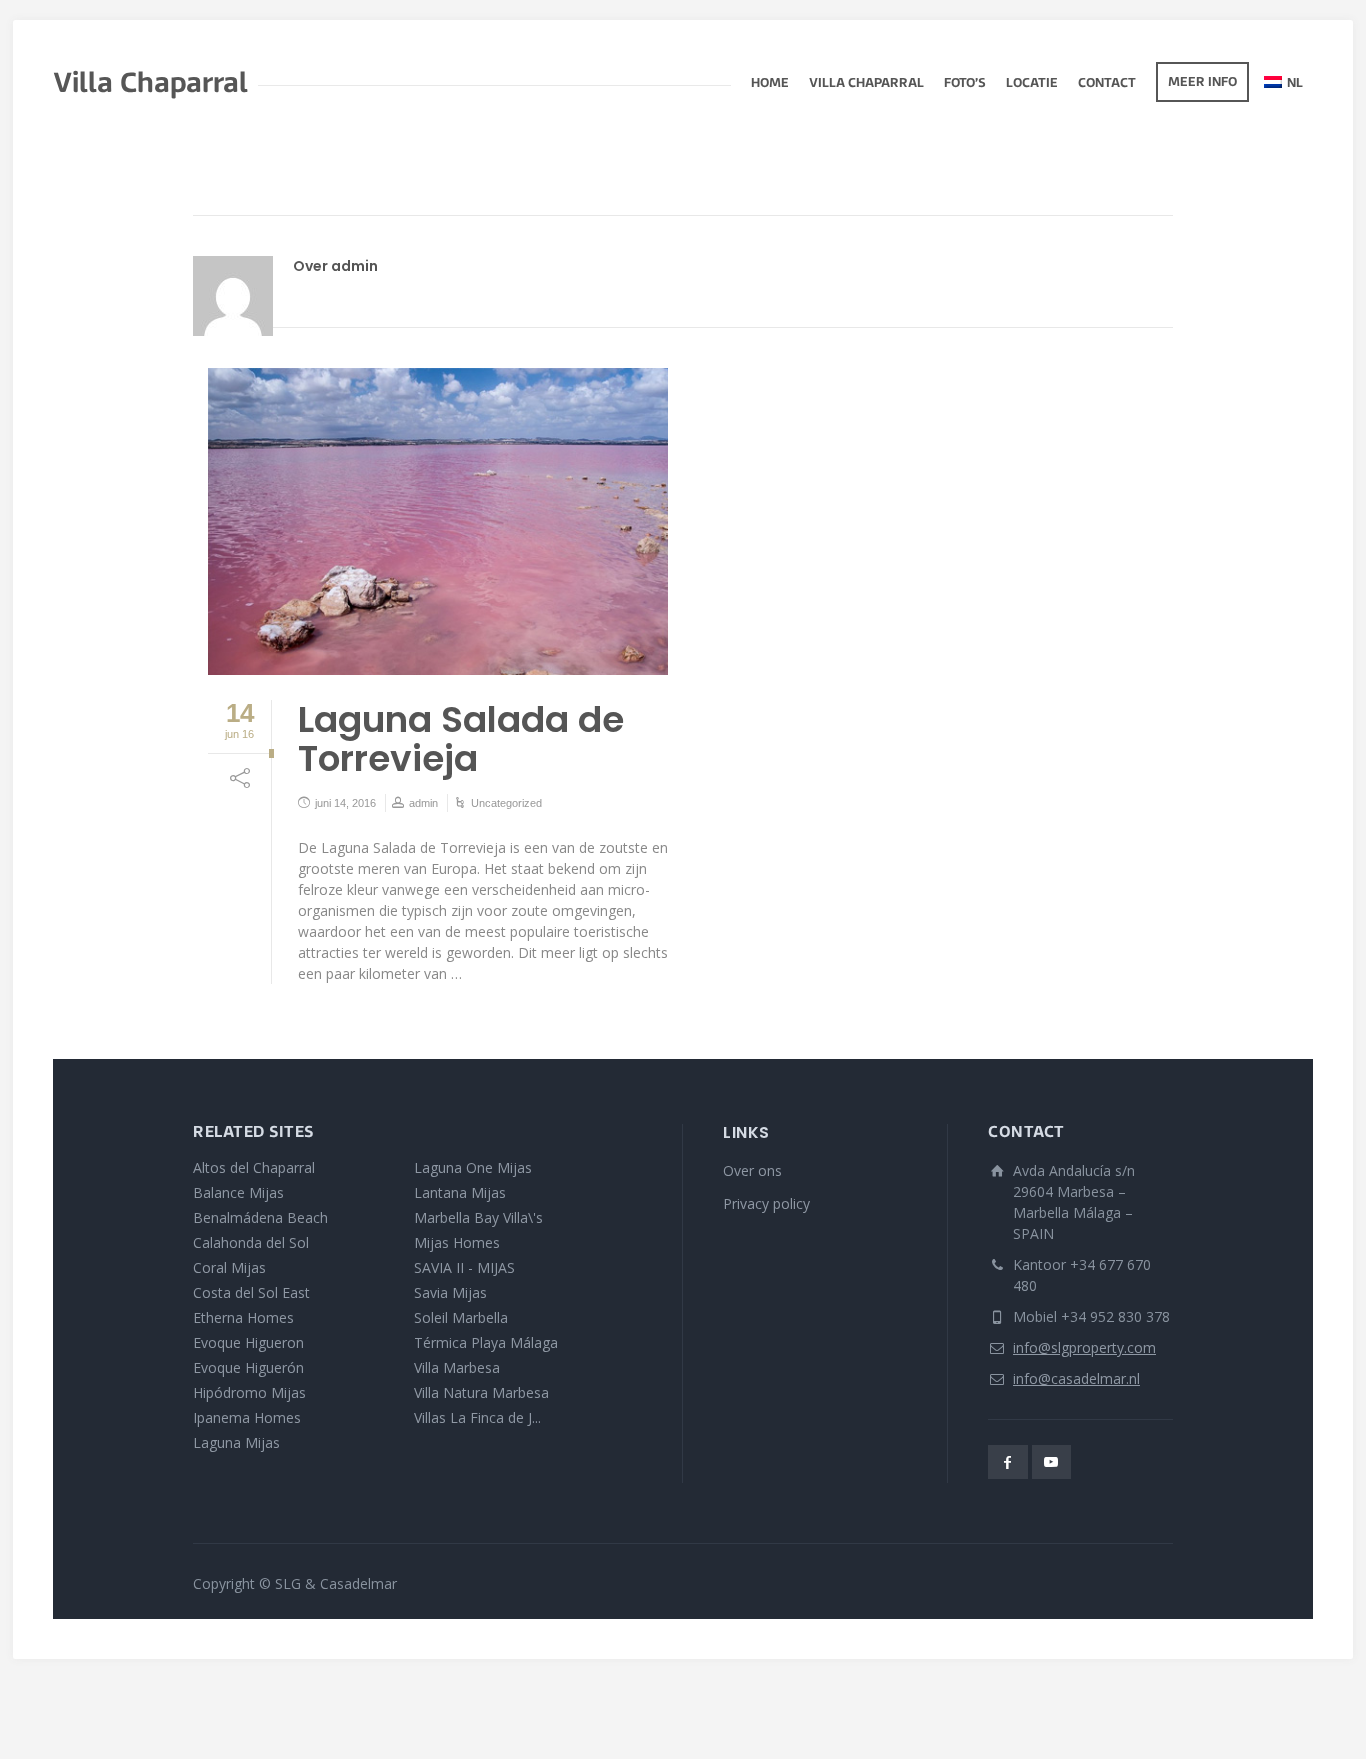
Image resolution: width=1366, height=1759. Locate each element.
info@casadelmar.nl (1076, 1378)
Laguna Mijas (236, 1442)
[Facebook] (1008, 1462)
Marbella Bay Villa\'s (478, 1217)
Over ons (752, 1170)
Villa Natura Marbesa (481, 1392)
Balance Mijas (238, 1192)
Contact (1107, 84)
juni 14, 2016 (345, 803)
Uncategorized (506, 803)
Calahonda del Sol (251, 1242)
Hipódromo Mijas (249, 1392)
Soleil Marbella (461, 1317)
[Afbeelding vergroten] (438, 521)
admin (423, 803)
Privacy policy (766, 1203)
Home (770, 84)
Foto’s (965, 84)
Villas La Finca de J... (477, 1417)
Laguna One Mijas (473, 1167)
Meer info (1202, 83)
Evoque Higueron (248, 1342)
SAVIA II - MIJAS (464, 1267)
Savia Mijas (450, 1292)
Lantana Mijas (460, 1192)
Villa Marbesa (457, 1367)
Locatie (1032, 84)
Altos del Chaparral (254, 1167)
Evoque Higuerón (248, 1367)
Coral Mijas (229, 1267)
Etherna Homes (243, 1317)
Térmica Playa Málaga (486, 1342)
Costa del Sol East (251, 1292)
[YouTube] (1052, 1462)
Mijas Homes (457, 1242)
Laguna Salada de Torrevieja (461, 739)
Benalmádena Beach (260, 1217)
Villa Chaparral (866, 84)
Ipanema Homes (247, 1417)
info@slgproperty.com (1084, 1347)
